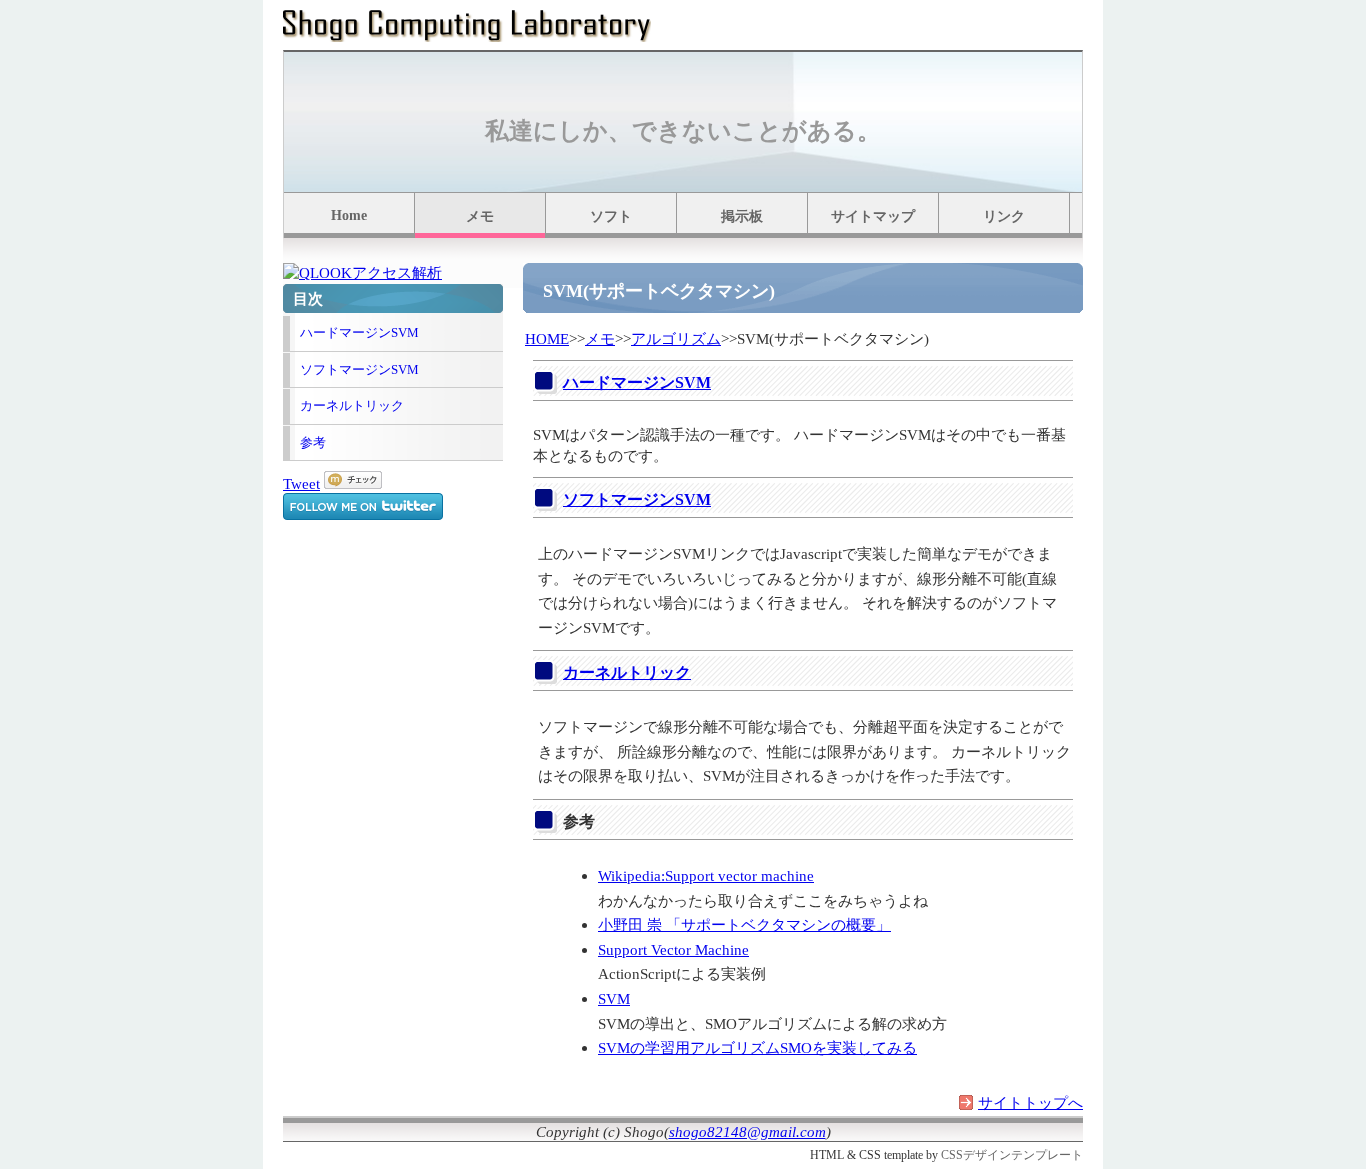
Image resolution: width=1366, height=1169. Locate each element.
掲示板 (742, 216)
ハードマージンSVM (359, 332)
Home (349, 215)
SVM (614, 998)
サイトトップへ (1030, 1102)
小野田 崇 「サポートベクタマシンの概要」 (744, 924)
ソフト (611, 216)
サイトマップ (873, 216)
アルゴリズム (676, 338)
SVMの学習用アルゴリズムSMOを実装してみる (757, 1047)
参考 (313, 442)
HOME (547, 338)
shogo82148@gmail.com (747, 1131)
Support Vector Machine (673, 949)
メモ (480, 216)
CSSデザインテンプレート (1012, 1155)
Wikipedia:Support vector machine (706, 875)
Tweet (301, 483)
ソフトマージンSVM (359, 369)
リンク (1004, 216)
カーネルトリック (352, 405)
